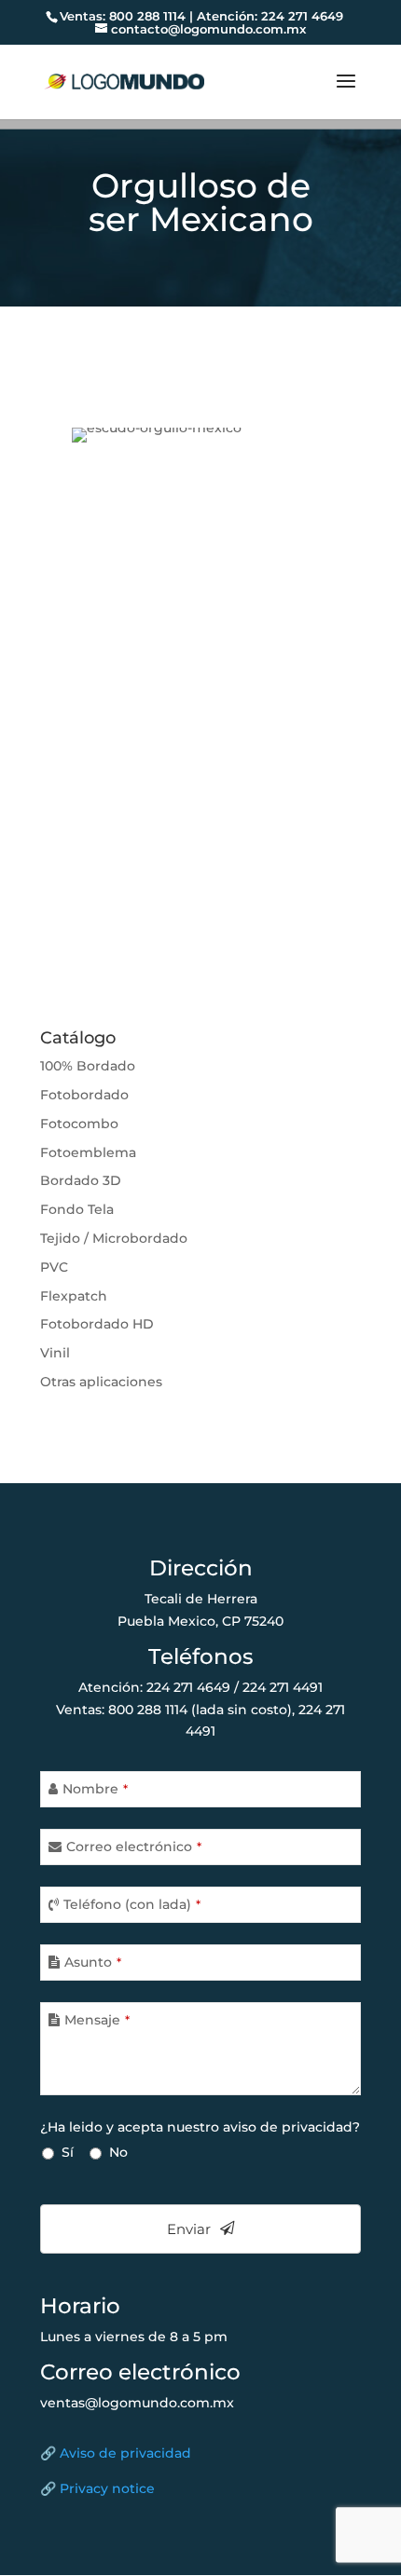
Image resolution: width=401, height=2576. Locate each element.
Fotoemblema (88, 1152)
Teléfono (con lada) (132, 1904)
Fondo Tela (77, 1209)
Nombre (95, 1789)
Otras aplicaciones (101, 1382)
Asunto (93, 1962)
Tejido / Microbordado (114, 1238)
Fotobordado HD (97, 1324)
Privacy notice (107, 2488)
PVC (54, 1267)
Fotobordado (84, 1095)
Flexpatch (74, 1296)
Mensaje (97, 2020)
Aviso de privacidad (125, 2453)
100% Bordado (88, 1066)
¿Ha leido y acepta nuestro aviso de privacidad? (200, 2127)
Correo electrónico (134, 1847)
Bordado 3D (81, 1180)
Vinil (55, 1353)
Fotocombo (79, 1124)
